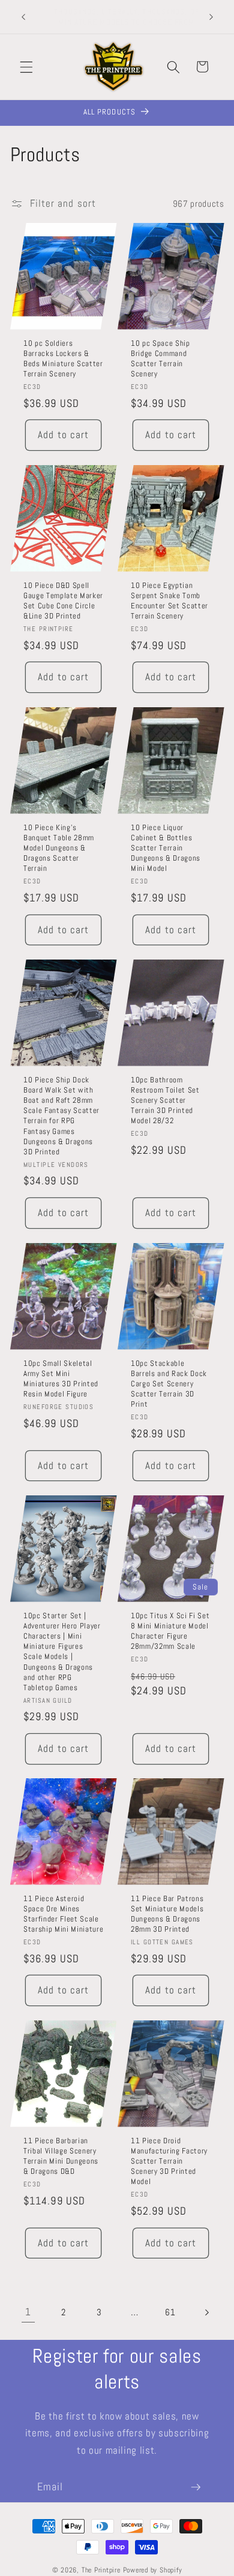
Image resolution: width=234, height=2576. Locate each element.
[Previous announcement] (23, 17)
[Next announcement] (211, 17)
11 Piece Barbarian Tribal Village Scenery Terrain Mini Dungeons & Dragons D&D (61, 2156)
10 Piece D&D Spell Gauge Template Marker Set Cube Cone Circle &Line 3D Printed (63, 601)
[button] (26, 67)
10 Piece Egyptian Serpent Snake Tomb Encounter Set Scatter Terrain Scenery (169, 601)
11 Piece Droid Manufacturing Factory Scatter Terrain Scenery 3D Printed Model (169, 2161)
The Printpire (101, 2570)
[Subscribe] (196, 2487)
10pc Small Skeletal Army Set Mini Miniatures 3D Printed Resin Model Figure (61, 1378)
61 (170, 2312)
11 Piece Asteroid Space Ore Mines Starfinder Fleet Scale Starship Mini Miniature (63, 1914)
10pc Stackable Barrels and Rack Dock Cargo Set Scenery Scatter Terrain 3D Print (169, 1383)
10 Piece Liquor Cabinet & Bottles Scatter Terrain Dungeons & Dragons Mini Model (166, 848)
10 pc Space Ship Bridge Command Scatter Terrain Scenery (160, 358)
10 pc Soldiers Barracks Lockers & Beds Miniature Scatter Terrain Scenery (63, 358)
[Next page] (206, 2313)
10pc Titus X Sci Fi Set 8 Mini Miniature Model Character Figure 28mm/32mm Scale (170, 1631)
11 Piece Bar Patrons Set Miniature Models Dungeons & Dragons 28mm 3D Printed (167, 1914)
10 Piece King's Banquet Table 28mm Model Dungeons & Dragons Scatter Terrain (59, 848)
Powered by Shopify (153, 2570)
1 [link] (28, 2312)
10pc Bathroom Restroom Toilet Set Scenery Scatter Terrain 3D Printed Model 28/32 (165, 1100)
